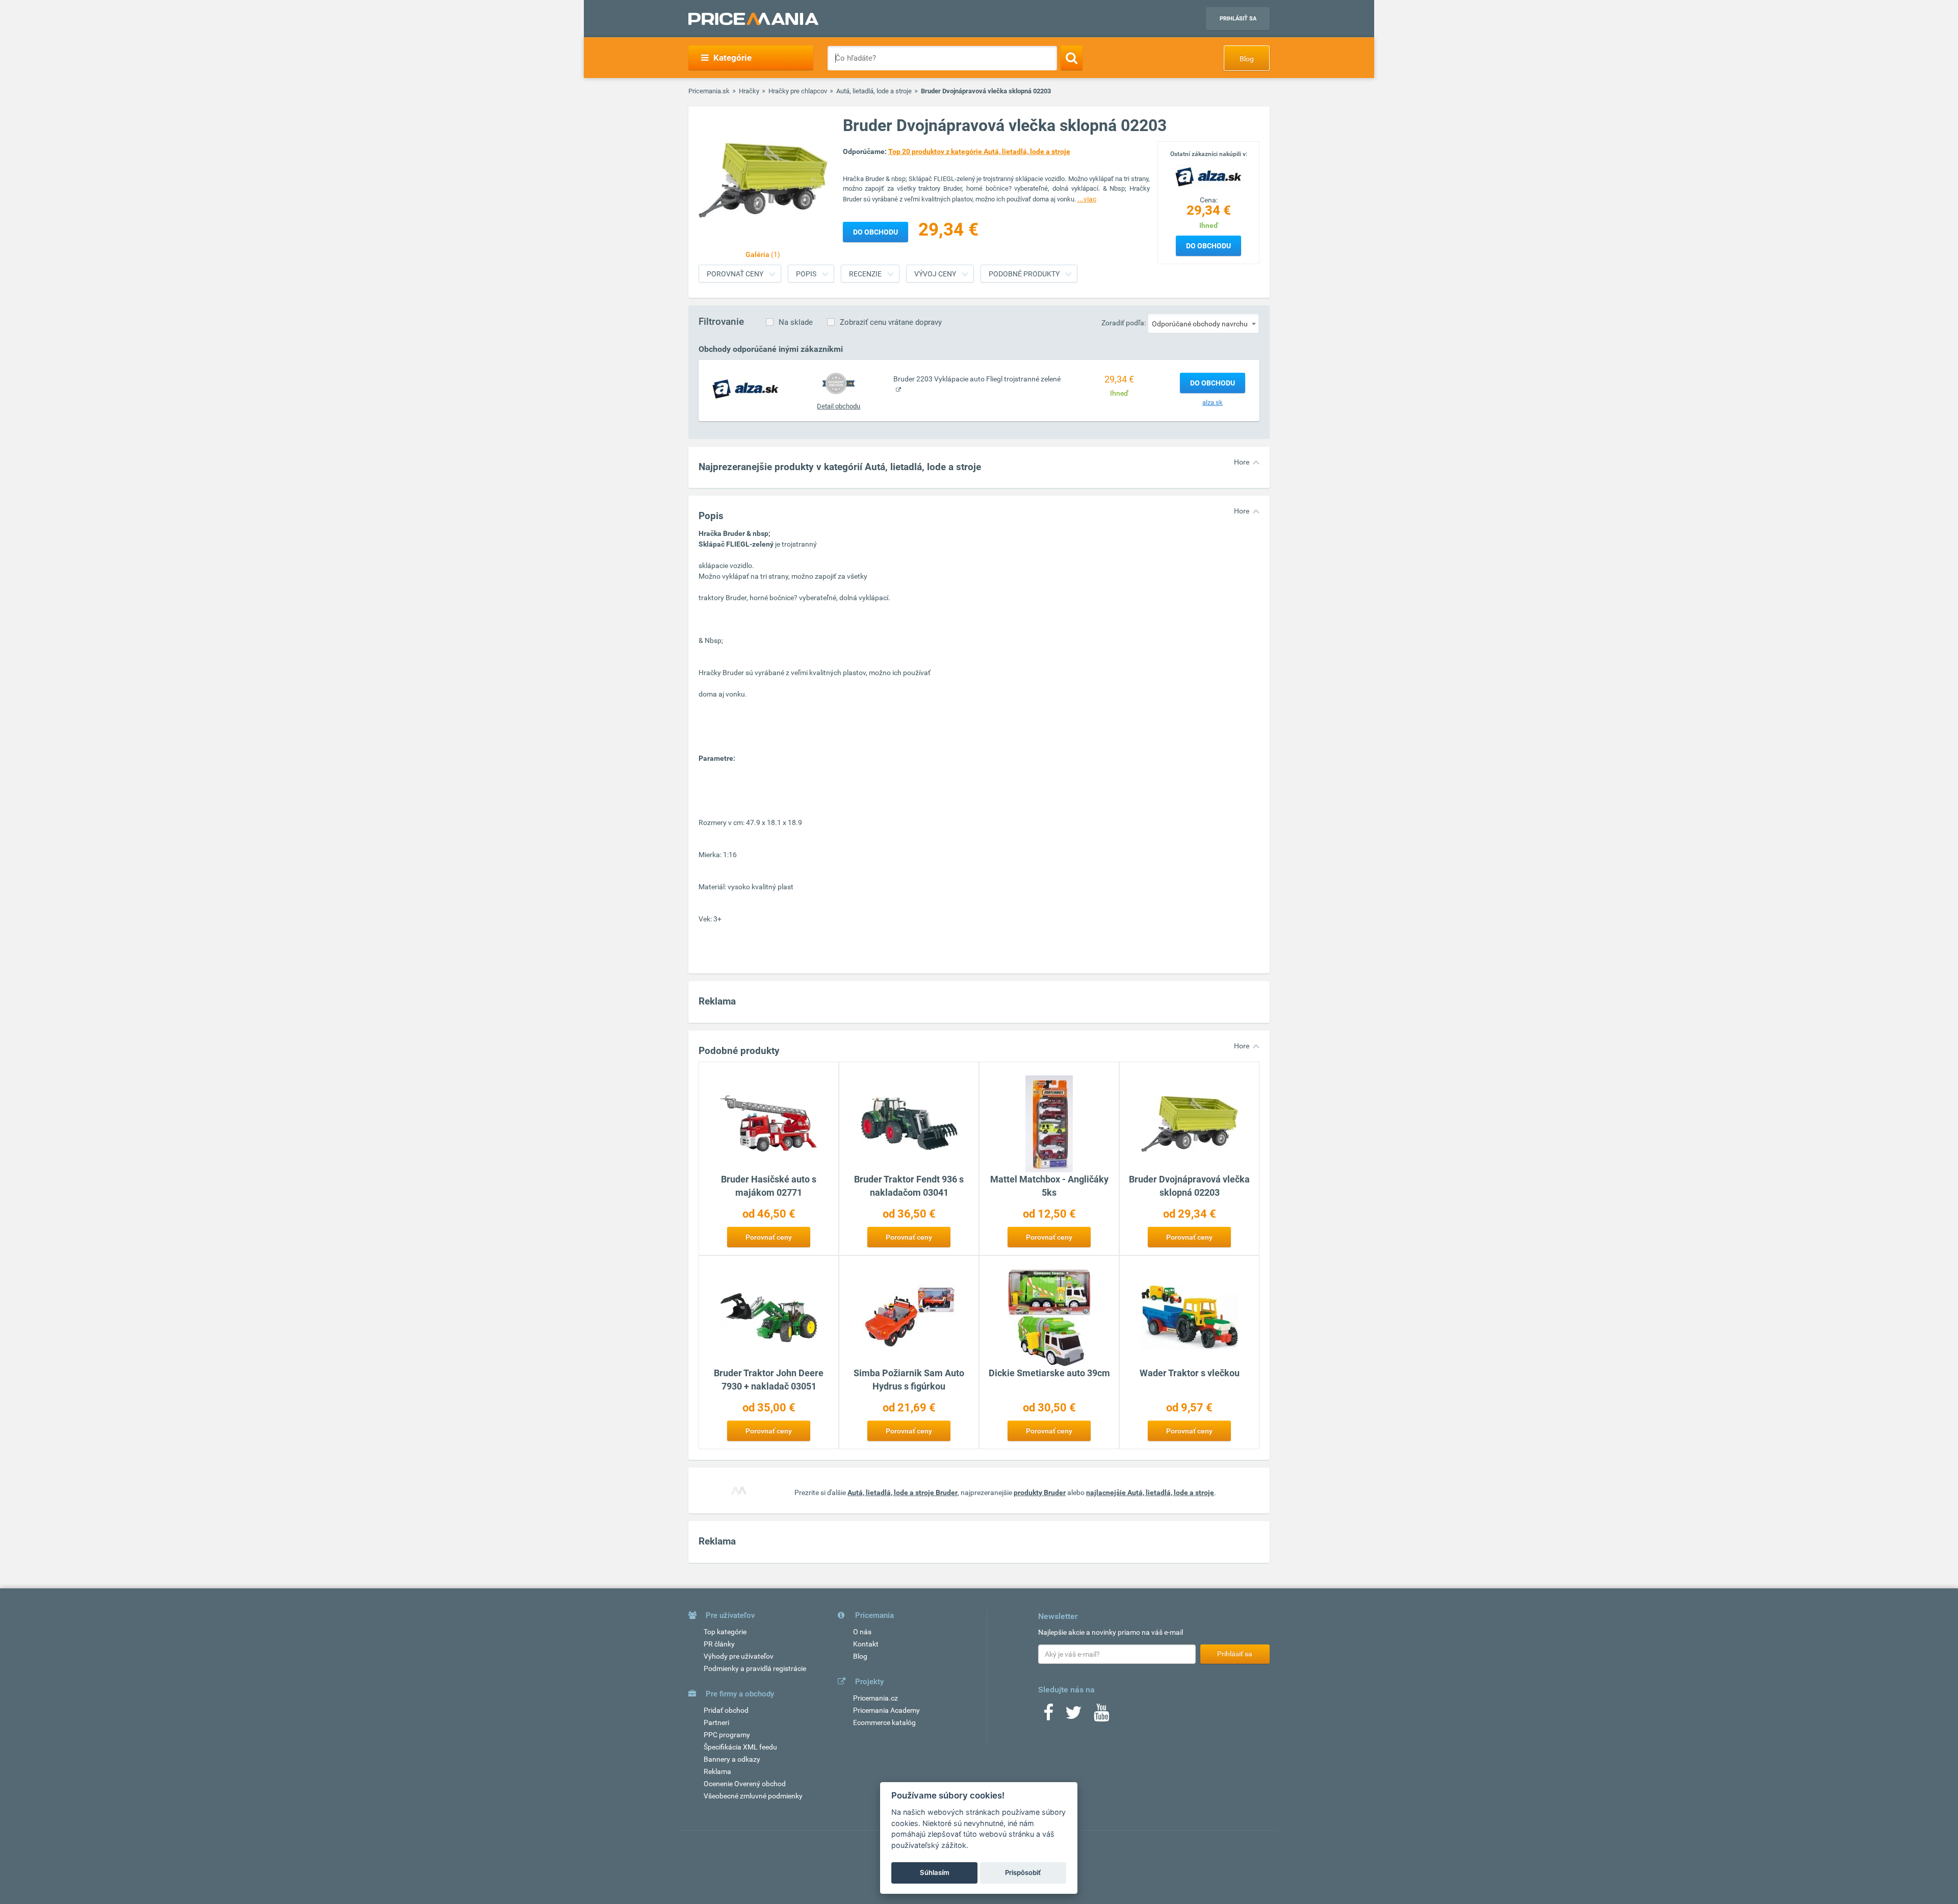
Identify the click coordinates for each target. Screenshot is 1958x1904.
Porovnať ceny (735, 274)
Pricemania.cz (875, 1698)
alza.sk (1213, 403)
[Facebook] (1048, 1716)
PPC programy (727, 1735)
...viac (1087, 199)
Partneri (716, 1722)
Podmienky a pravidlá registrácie (755, 1668)
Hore (1242, 462)
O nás (862, 1632)
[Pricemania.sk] (753, 19)
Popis (806, 274)
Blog (1247, 59)
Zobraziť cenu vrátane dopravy (891, 322)
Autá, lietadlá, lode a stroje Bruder (903, 1493)
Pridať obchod (726, 1710)
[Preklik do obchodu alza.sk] (745, 389)
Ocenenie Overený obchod (745, 1784)
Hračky (749, 91)
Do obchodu (1208, 246)
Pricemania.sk (709, 91)
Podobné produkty (1024, 274)
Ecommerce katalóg (884, 1722)
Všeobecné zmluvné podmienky (753, 1796)
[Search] (1072, 58)
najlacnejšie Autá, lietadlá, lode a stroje (1150, 1493)
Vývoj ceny (935, 274)
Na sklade (796, 322)
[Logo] (1208, 176)
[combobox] (1203, 323)
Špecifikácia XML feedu (740, 1747)
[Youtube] (1101, 1716)
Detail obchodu (839, 406)
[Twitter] (1074, 1716)
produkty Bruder (1040, 1493)
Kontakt (866, 1644)
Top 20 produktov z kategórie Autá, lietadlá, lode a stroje (979, 151)
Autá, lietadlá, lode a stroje (874, 91)
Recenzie (865, 274)
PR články (719, 1644)
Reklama (717, 1771)
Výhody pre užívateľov (739, 1656)
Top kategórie (725, 1632)
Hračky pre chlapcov (798, 91)
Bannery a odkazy (732, 1759)
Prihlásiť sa (1238, 19)
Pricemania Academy (886, 1710)
